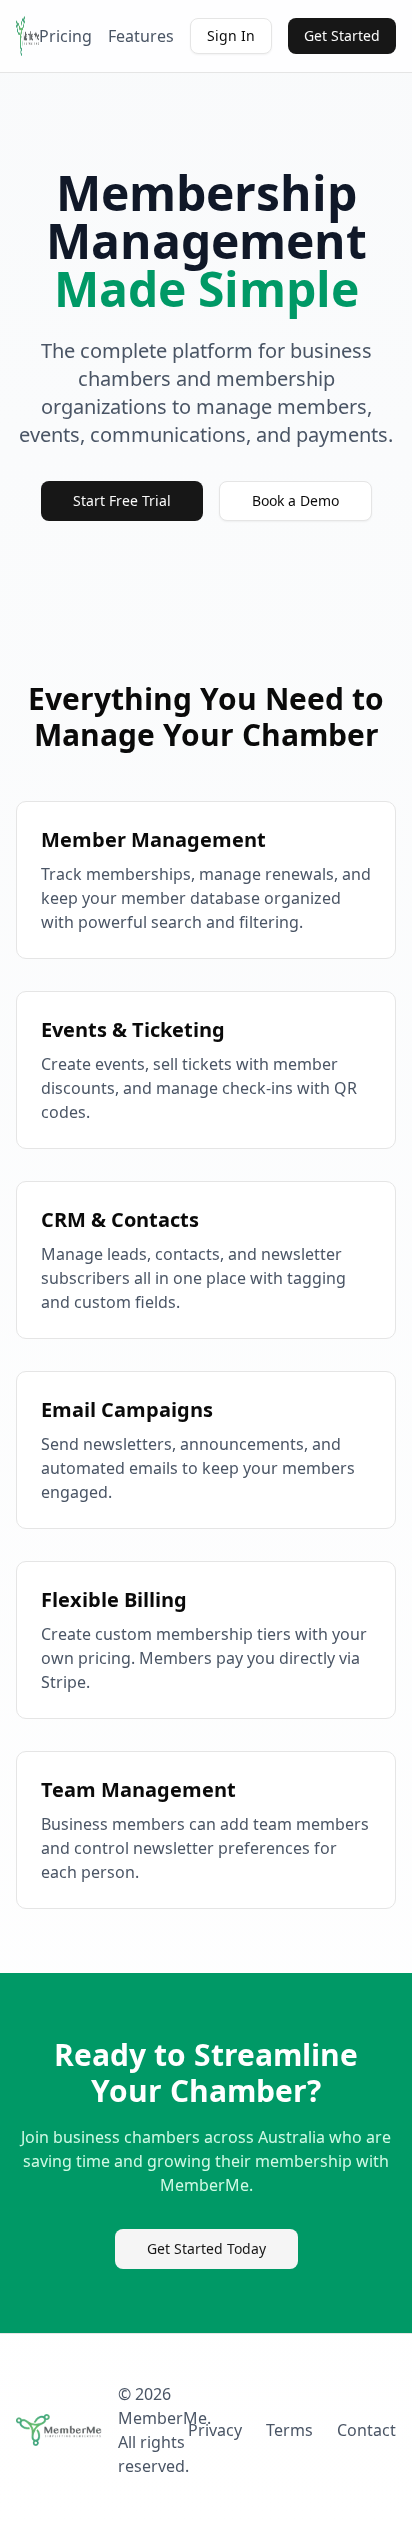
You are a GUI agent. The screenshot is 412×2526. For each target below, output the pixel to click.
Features (141, 36)
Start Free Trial (122, 500)
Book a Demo (295, 500)
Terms (289, 2430)
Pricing (65, 36)
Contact (366, 2430)
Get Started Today (206, 2248)
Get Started (342, 35)
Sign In (231, 35)
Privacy (215, 2430)
